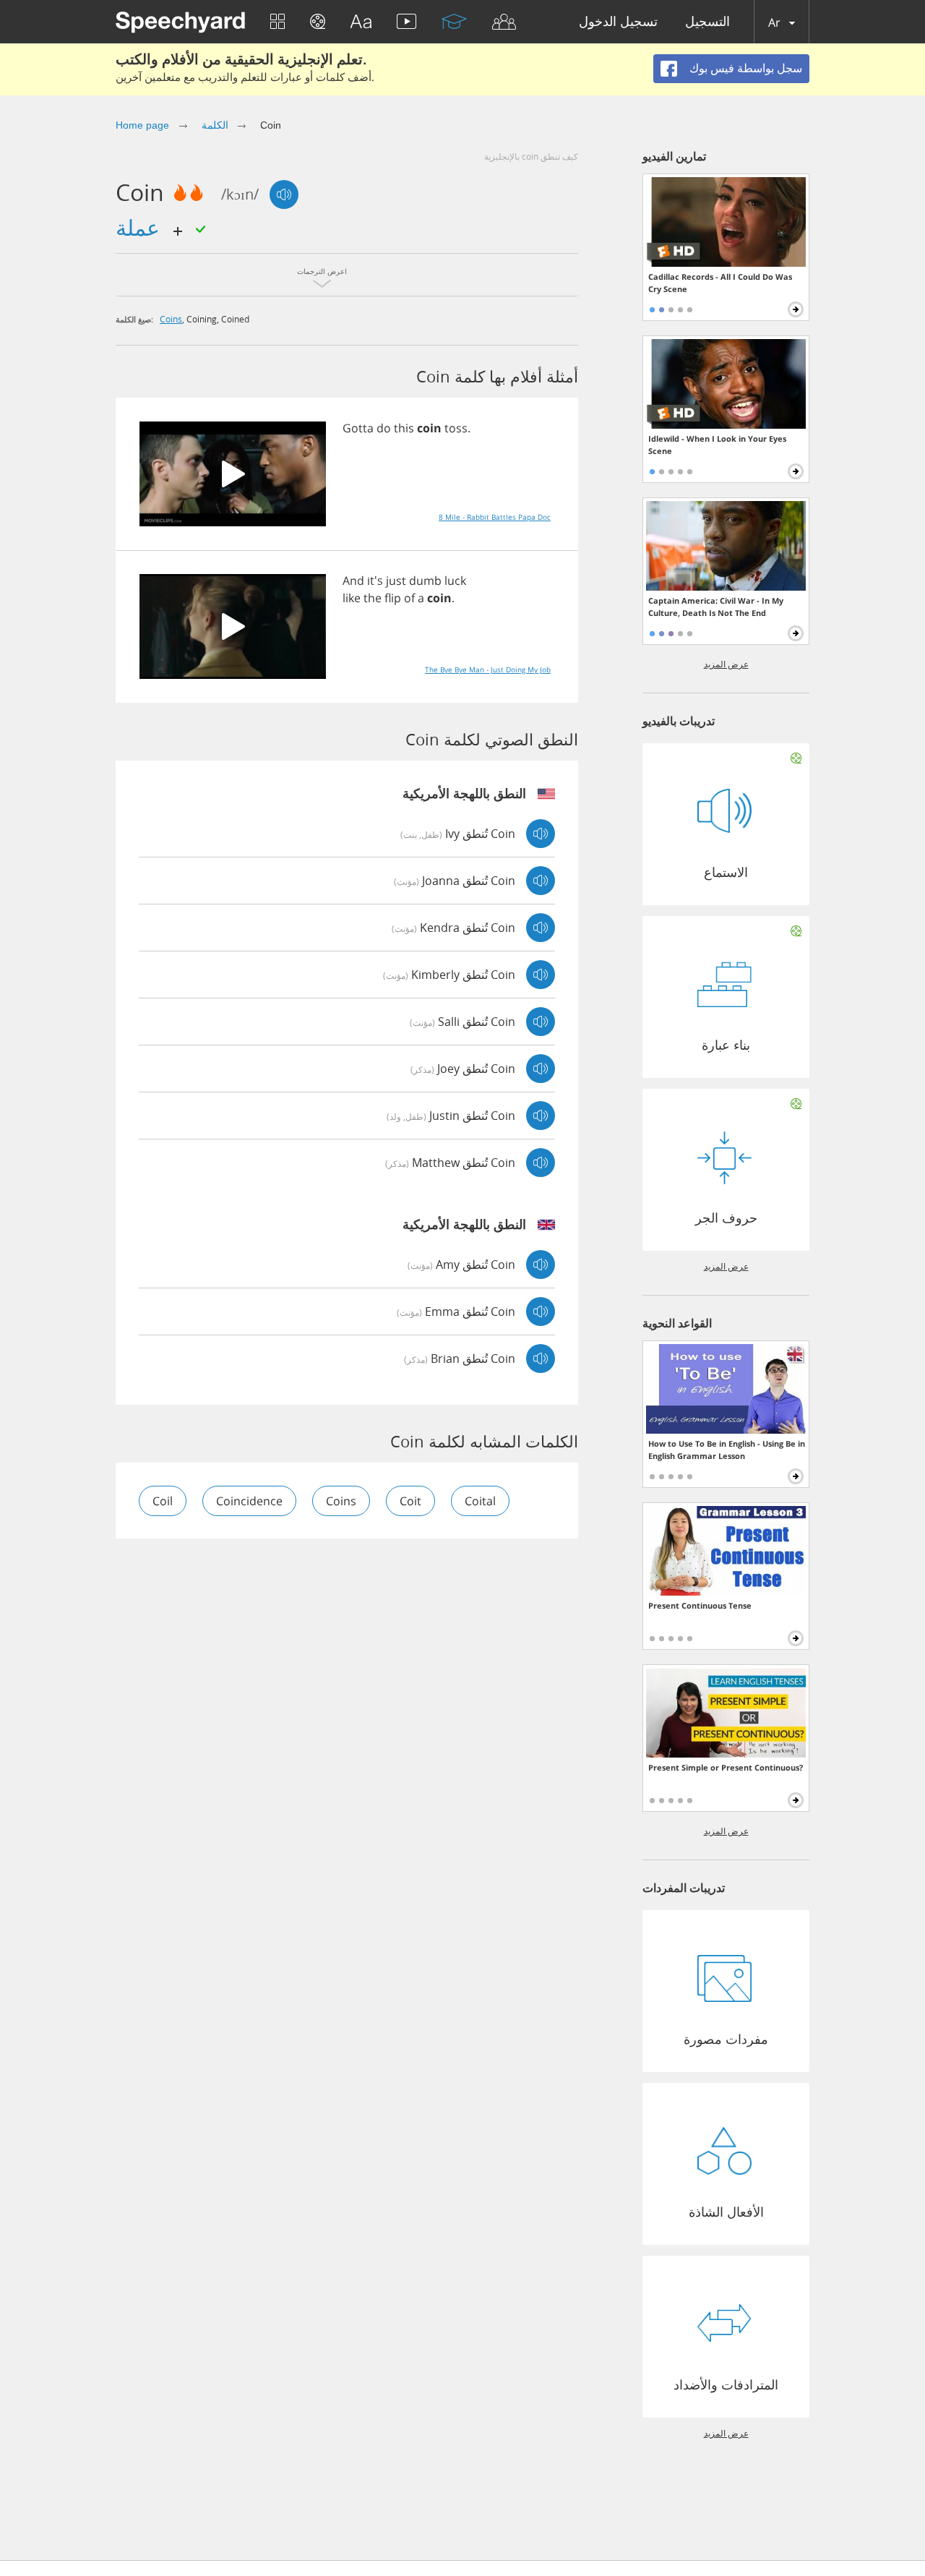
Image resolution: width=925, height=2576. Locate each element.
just (396, 581)
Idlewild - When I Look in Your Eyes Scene (717, 445)
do (384, 428)
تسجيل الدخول (618, 22)
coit (410, 1501)
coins (171, 319)
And (353, 581)
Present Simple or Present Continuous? (726, 1767)
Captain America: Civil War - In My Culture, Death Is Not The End (716, 607)
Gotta (358, 428)
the (373, 598)
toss (456, 428)
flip (393, 598)
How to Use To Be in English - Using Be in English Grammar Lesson (727, 1450)
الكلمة (215, 125)
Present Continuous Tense (700, 1605)
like (352, 598)
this (404, 428)
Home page (142, 125)
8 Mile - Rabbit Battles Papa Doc (495, 517)
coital (480, 1501)
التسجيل (707, 22)
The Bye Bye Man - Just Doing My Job (488, 669)
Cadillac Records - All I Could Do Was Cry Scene (720, 283)
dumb (425, 581)
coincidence (249, 1501)
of (409, 598)
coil (163, 1501)
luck (455, 581)
